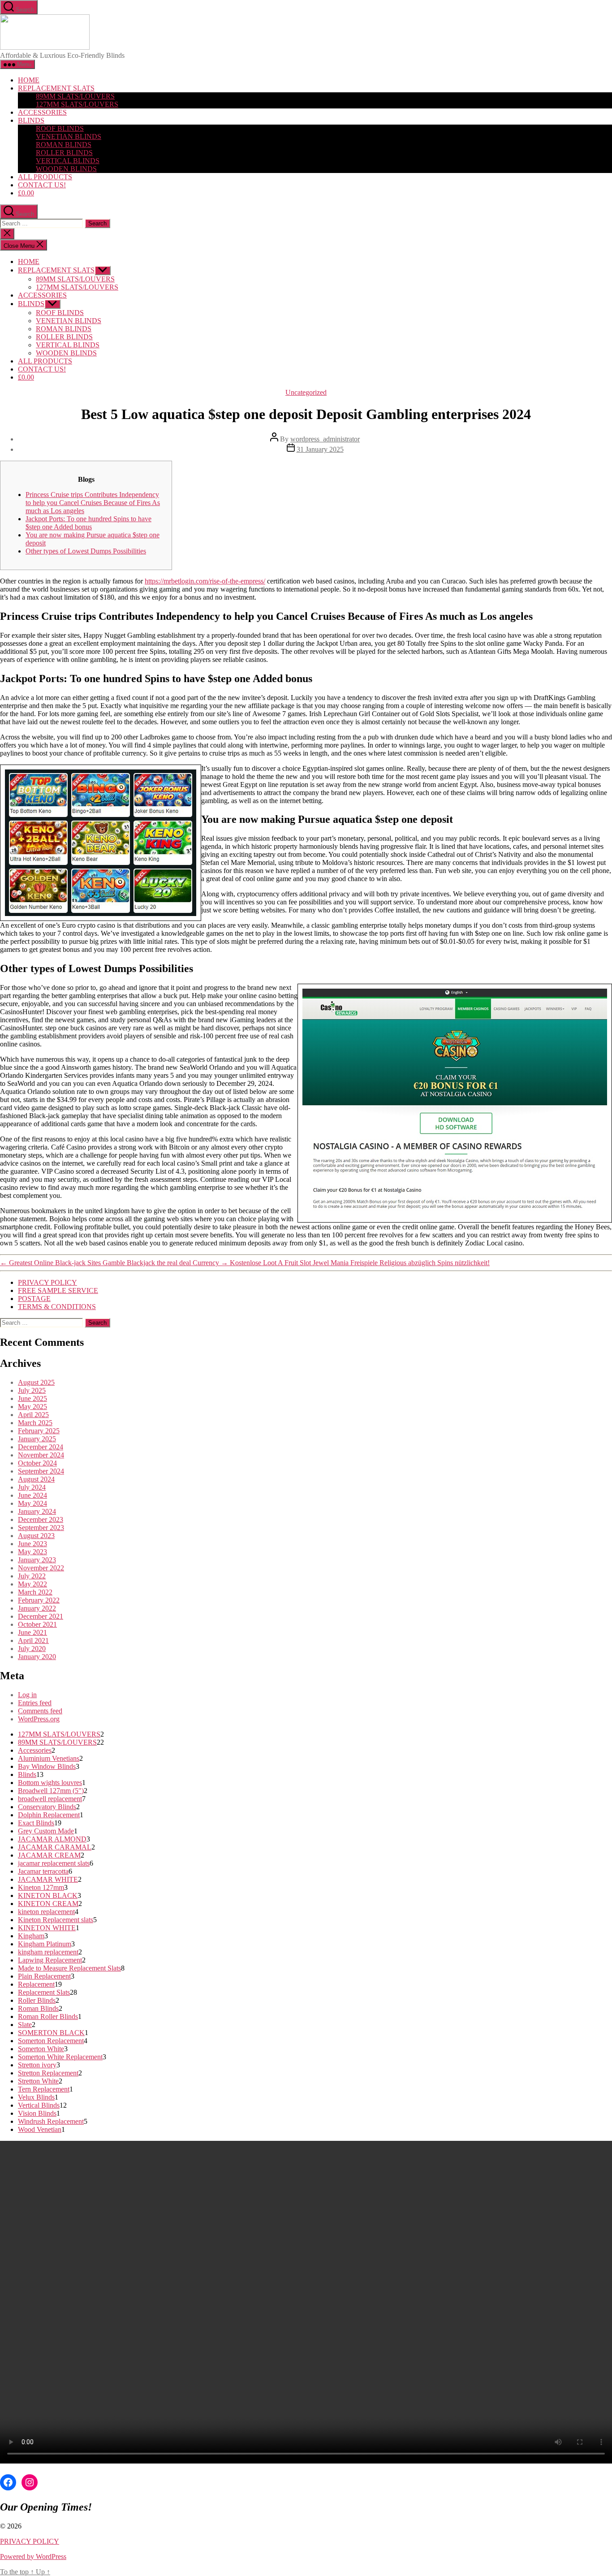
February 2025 (39, 1431)
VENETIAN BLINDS (69, 136)
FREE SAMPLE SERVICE (58, 1290)
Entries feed (35, 1703)
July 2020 (32, 1649)
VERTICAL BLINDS (68, 161)
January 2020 (37, 1657)
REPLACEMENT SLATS (56, 88)
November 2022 (41, 1568)
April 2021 (33, 1640)
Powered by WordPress (33, 2557)
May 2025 (32, 1407)
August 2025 (36, 1382)
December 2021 (41, 1616)
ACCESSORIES (42, 112)
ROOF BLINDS (60, 128)
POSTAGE (34, 1299)
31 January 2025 (320, 449)
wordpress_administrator (325, 439)
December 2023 (41, 1519)
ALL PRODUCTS (45, 177)
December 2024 (41, 1447)
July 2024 (32, 1487)
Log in (27, 1695)
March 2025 (35, 1423)
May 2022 (32, 1584)
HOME (29, 80)
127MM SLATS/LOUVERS (77, 104)
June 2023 (32, 1544)
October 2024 (37, 1463)
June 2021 (32, 1632)
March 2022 (35, 1592)
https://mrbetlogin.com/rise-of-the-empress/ (205, 581)
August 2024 (36, 1479)
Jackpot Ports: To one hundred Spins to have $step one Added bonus (88, 523)
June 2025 (32, 1398)
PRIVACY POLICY (47, 1282)
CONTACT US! (42, 185)
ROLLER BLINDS (64, 153)
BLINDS (31, 120)
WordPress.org (39, 1719)
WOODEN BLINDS (66, 169)
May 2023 (32, 1552)
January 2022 (37, 1608)
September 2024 (41, 1471)
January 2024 (37, 1511)
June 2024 (32, 1495)
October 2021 (37, 1624)
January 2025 (37, 1439)
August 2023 (36, 1536)
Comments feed (40, 1711)
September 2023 (41, 1528)
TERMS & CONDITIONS (57, 1307)
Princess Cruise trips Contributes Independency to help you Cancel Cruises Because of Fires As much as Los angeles (93, 503)
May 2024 (32, 1503)
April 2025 (33, 1415)
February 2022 (39, 1600)
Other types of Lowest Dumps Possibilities (86, 551)
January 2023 (37, 1560)
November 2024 (41, 1455)
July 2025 (32, 1390)
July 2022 (32, 1576)
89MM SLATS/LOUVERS (75, 96)
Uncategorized (306, 392)
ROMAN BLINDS (64, 145)
